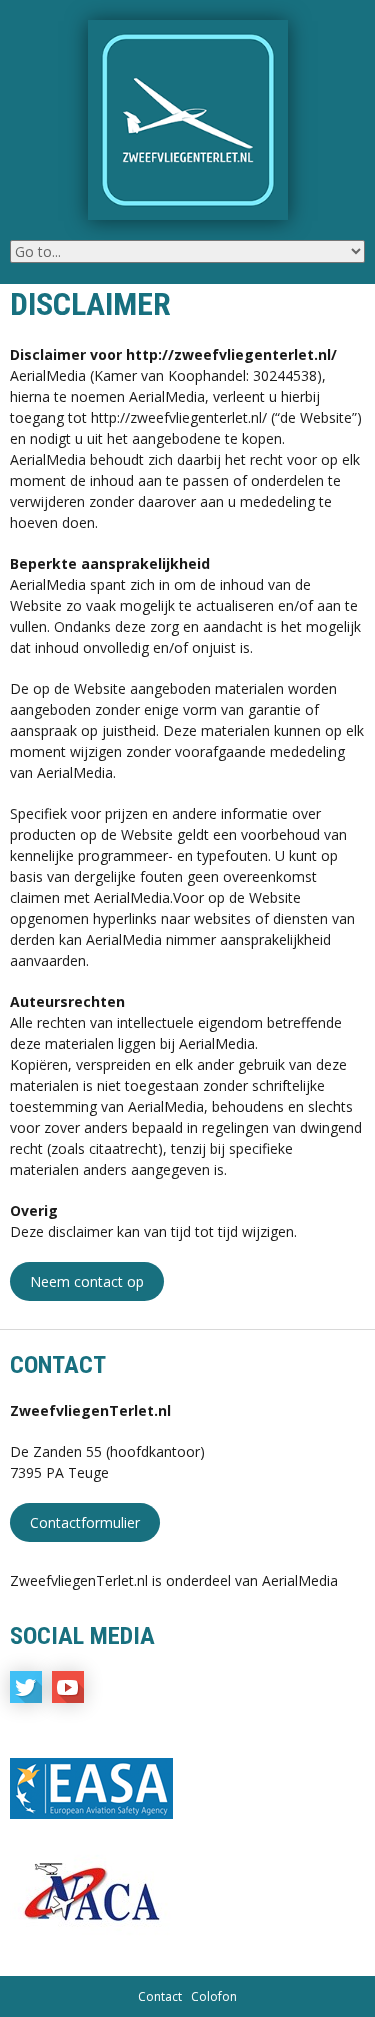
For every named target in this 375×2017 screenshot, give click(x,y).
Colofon (214, 1996)
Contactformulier (85, 1522)
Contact (160, 1996)
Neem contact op (87, 1281)
